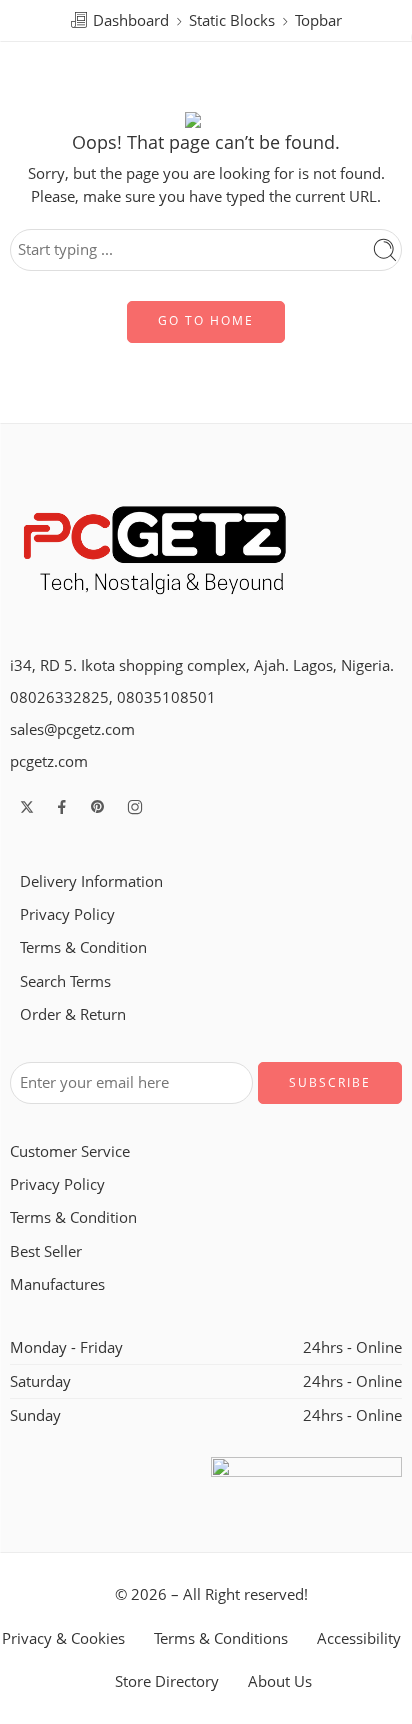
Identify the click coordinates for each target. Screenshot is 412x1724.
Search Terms (65, 981)
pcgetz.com (49, 761)
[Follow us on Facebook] (62, 807)
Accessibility (359, 1638)
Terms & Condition (83, 947)
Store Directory (167, 1681)
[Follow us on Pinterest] (98, 807)
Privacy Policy (67, 914)
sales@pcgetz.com (72, 729)
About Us (280, 1681)
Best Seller (46, 1251)
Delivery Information (91, 881)
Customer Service (70, 1151)
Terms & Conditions (221, 1638)
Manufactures (57, 1284)
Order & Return (73, 1014)
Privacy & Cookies (63, 1638)
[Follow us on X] (27, 807)
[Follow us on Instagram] (135, 807)
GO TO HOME (206, 320)
